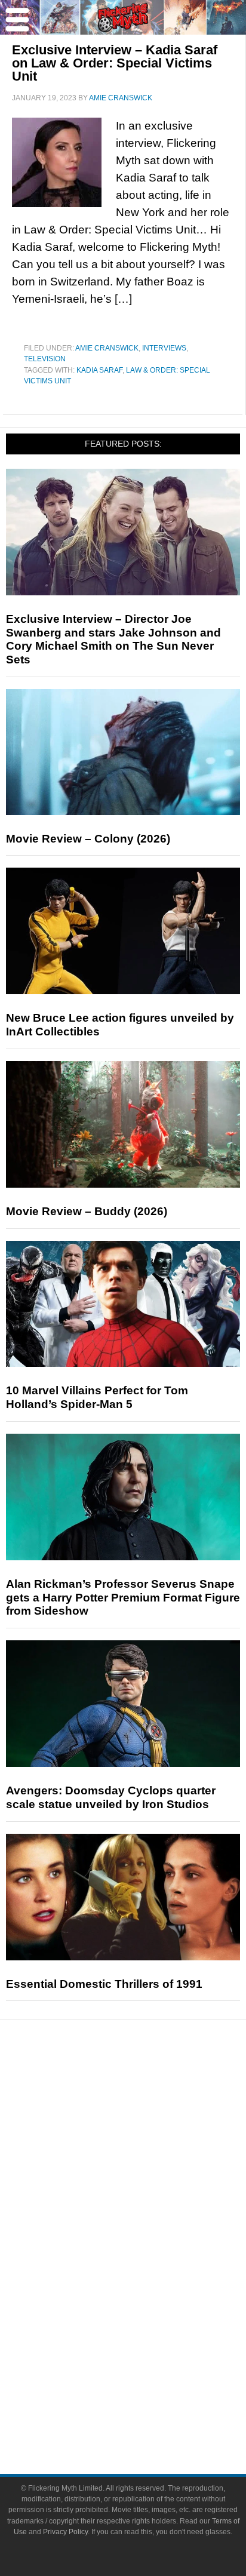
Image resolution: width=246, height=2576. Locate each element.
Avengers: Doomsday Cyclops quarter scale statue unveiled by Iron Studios (111, 1797)
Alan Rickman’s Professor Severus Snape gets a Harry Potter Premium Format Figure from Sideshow (123, 1598)
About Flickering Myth (147, 2371)
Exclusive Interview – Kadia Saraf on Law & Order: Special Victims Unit (115, 63)
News (147, 2090)
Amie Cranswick (107, 348)
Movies (147, 2229)
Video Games (147, 2291)
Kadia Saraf (99, 370)
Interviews (164, 348)
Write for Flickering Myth (147, 2413)
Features (147, 2131)
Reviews (147, 2111)
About (147, 2354)
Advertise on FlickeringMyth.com (147, 2392)
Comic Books (147, 2271)
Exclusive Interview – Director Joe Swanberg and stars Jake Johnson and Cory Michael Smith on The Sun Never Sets (113, 639)
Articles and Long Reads (147, 2149)
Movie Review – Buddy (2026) (87, 1211)
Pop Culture (147, 2211)
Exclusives (147, 2191)
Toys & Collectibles (147, 2312)
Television (45, 359)
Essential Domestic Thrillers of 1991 (104, 1984)
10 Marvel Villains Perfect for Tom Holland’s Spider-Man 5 (97, 1397)
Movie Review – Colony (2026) (88, 839)
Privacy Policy (65, 2532)
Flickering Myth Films (147, 2333)
